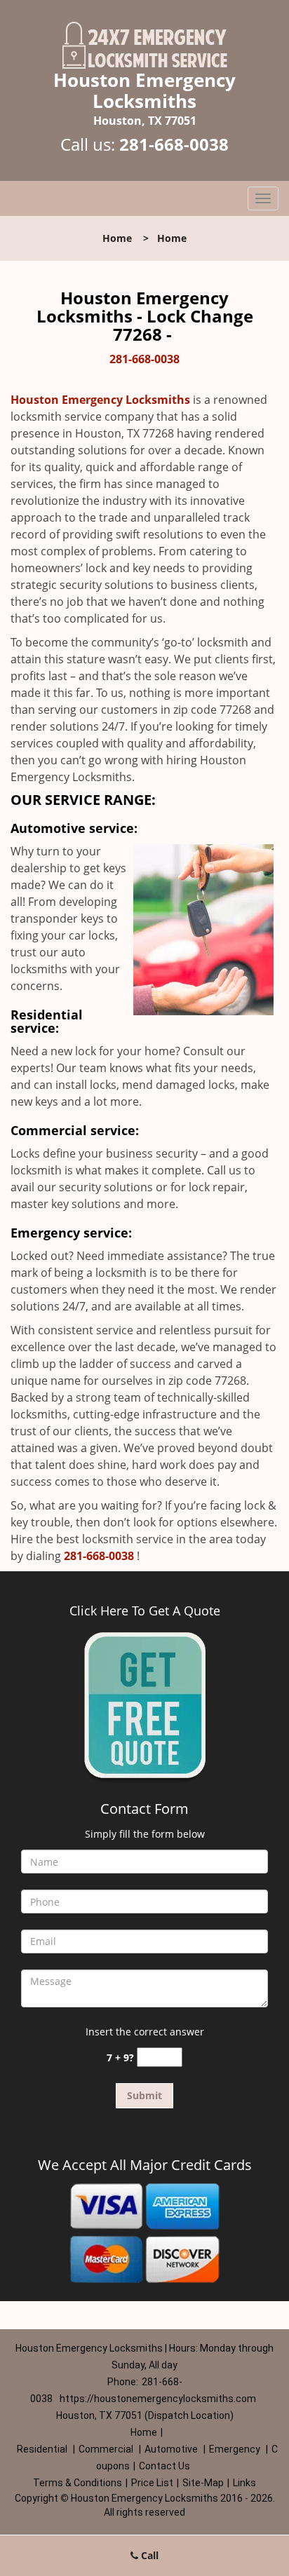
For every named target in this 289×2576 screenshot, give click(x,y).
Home (117, 238)
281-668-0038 (174, 144)
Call (148, 2555)
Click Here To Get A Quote (145, 1611)
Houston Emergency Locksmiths (100, 400)
